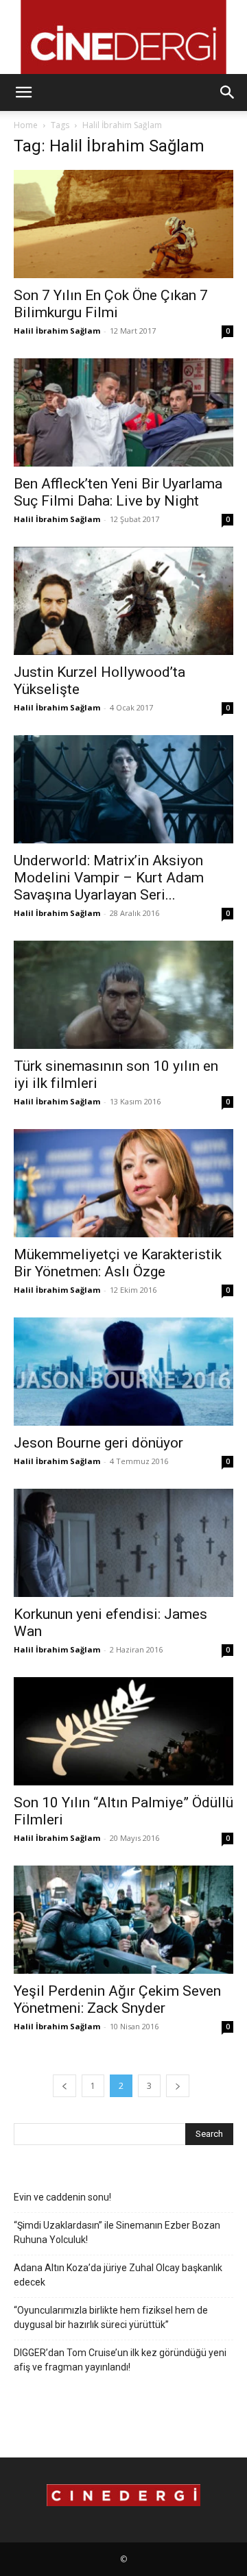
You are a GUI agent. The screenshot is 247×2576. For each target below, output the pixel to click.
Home (26, 125)
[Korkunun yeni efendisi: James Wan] (123, 1543)
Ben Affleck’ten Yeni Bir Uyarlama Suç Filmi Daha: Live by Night (118, 492)
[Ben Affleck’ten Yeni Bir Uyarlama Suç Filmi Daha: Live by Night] (123, 412)
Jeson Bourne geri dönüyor (98, 1443)
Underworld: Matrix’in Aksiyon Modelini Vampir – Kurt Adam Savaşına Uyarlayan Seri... (109, 878)
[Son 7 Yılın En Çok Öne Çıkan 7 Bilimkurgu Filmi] (123, 224)
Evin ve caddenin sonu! (62, 2197)
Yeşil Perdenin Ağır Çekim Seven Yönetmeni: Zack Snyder (117, 1999)
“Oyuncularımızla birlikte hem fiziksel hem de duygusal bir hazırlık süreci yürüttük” (111, 2317)
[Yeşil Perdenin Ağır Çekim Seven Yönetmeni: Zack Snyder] (123, 1920)
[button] (23, 92)
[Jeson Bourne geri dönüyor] (123, 1372)
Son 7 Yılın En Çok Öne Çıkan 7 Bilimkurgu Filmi (111, 304)
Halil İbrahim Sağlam (57, 331)
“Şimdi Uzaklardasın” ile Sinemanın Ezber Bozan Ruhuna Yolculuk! (117, 2232)
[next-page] (178, 2086)
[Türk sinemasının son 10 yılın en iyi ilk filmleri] (123, 995)
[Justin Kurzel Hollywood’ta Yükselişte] (123, 601)
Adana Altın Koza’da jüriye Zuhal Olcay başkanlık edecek (118, 2275)
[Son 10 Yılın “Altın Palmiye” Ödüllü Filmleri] (123, 1731)
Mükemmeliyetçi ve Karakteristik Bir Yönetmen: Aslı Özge (118, 1263)
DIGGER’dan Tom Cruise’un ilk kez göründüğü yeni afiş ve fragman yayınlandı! (120, 2360)
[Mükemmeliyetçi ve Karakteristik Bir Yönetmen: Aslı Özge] (123, 1183)
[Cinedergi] (123, 37)
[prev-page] (64, 2086)
